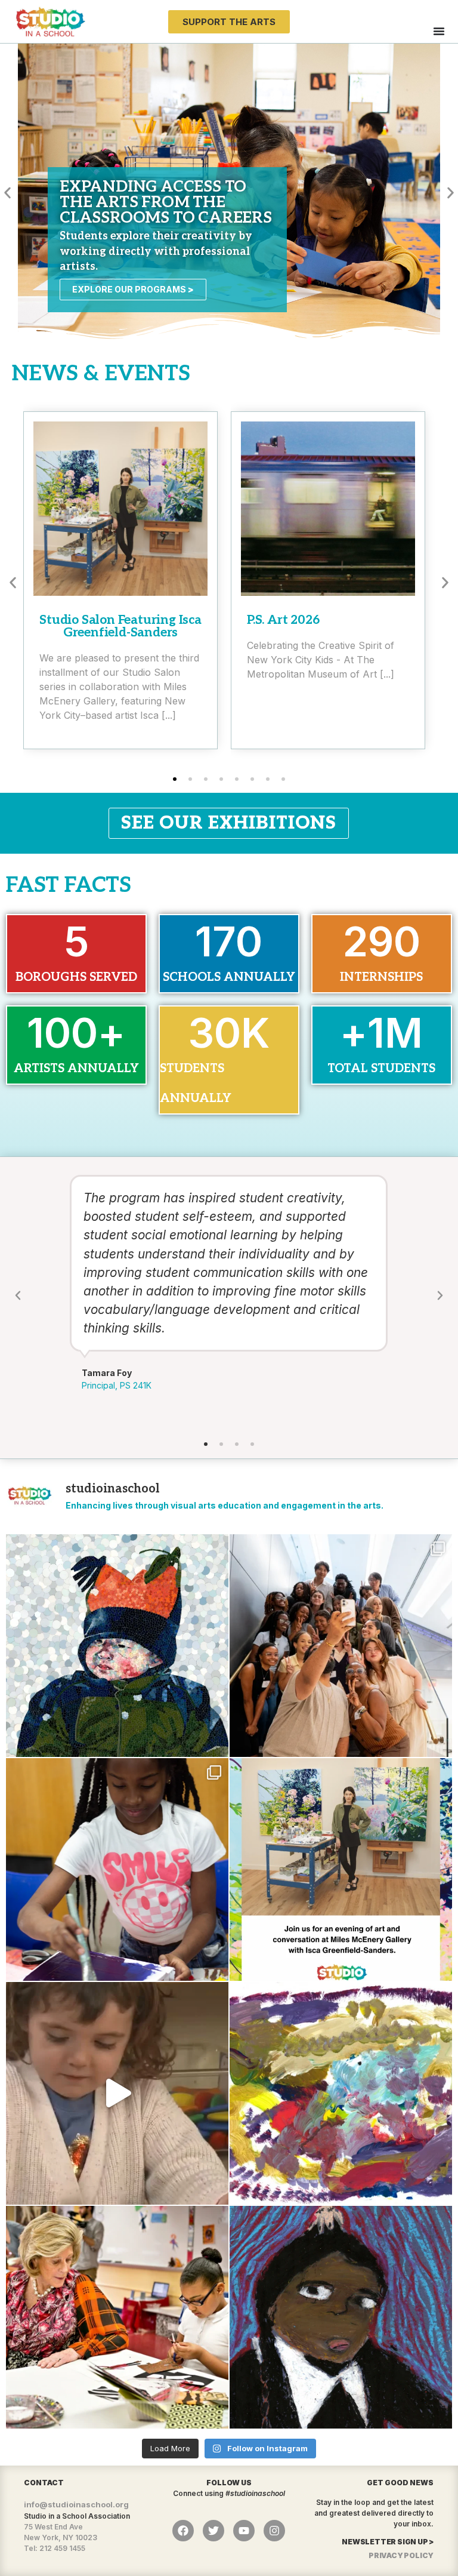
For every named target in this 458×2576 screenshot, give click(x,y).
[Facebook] (183, 2531)
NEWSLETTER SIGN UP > (388, 2542)
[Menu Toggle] (439, 31)
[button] (7, 193)
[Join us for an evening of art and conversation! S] (341, 1869)
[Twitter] (213, 2531)
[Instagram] (274, 2531)
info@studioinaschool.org (76, 2504)
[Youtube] (244, 2531)
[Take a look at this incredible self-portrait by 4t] (341, 2317)
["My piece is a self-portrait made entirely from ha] (117, 1646)
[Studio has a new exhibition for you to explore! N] (341, 2093)
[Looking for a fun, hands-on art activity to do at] (117, 2093)
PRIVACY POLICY (401, 2555)
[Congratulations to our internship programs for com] (341, 1646)
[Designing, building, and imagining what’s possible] (117, 1869)
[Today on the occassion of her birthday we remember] (117, 2317)
